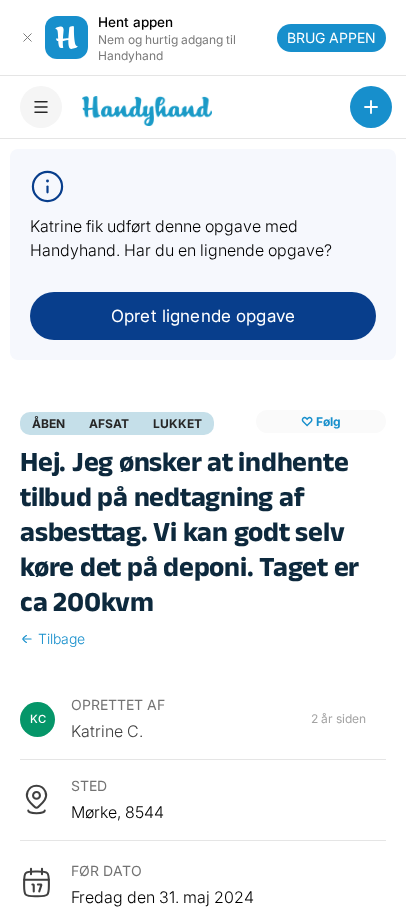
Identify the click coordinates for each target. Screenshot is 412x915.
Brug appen (331, 37)
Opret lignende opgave (203, 316)
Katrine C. (107, 731)
